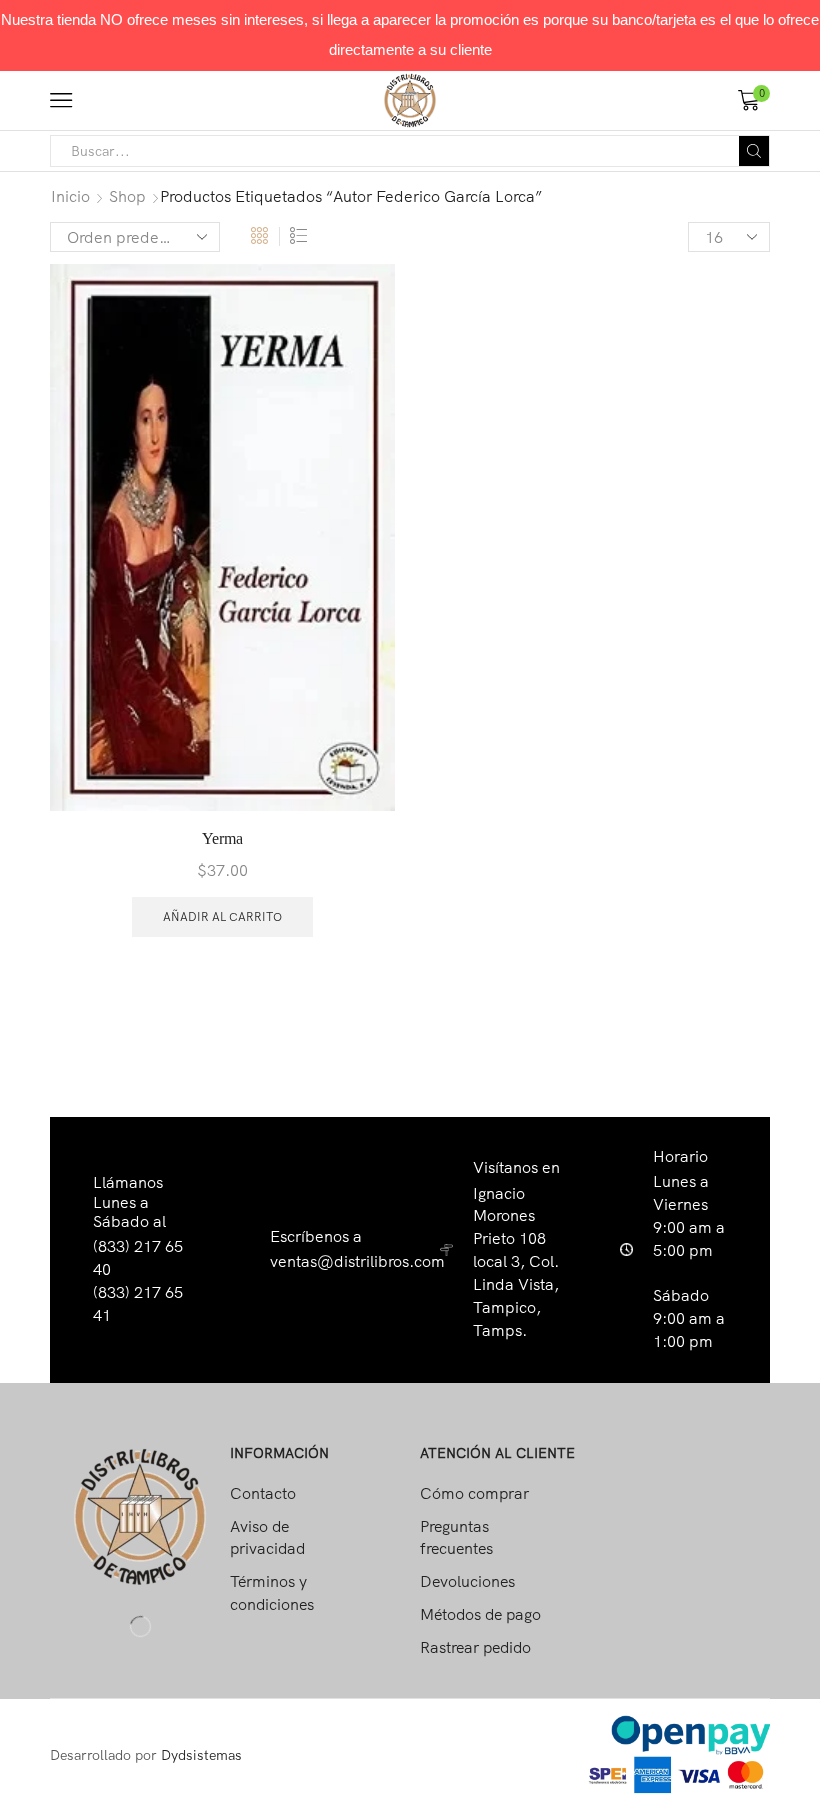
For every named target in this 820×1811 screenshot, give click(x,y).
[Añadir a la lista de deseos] (362, 306)
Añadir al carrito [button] (222, 916)
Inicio (70, 196)
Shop (127, 196)
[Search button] (754, 151)
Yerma (222, 838)
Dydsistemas (201, 1755)
